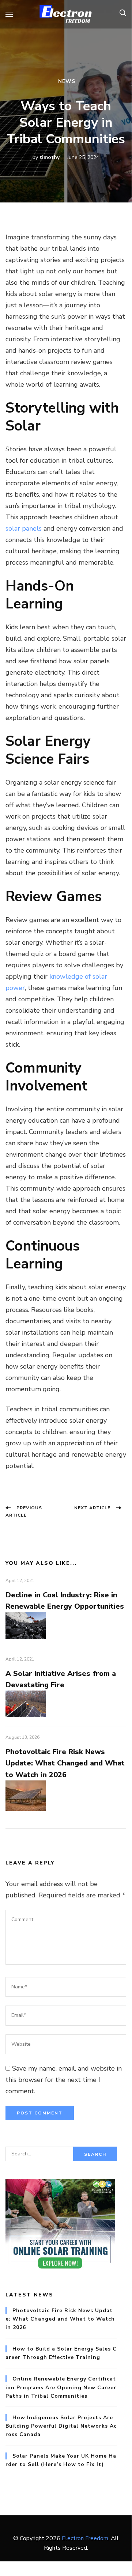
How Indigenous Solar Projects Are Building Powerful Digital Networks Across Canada (61, 2426)
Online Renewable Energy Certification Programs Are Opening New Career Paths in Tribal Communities (61, 2387)
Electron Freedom (85, 2538)
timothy (50, 157)
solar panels (24, 528)
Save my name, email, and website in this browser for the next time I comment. (64, 2080)
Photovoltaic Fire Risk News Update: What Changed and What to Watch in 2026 (65, 1763)
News (67, 81)
